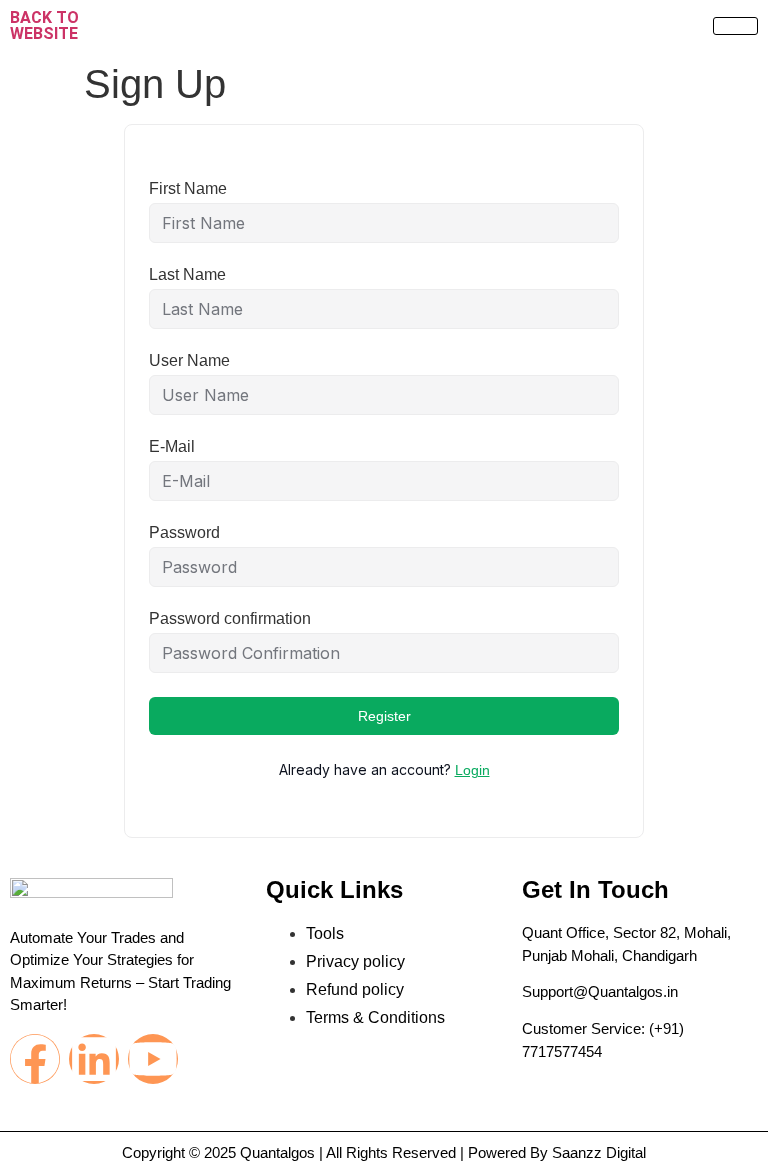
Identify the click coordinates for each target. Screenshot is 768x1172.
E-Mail (172, 447)
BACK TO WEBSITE (44, 25)
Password (184, 533)
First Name (188, 189)
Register (384, 716)
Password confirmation (230, 619)
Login (472, 770)
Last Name (187, 275)
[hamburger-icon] (735, 26)
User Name (189, 361)
